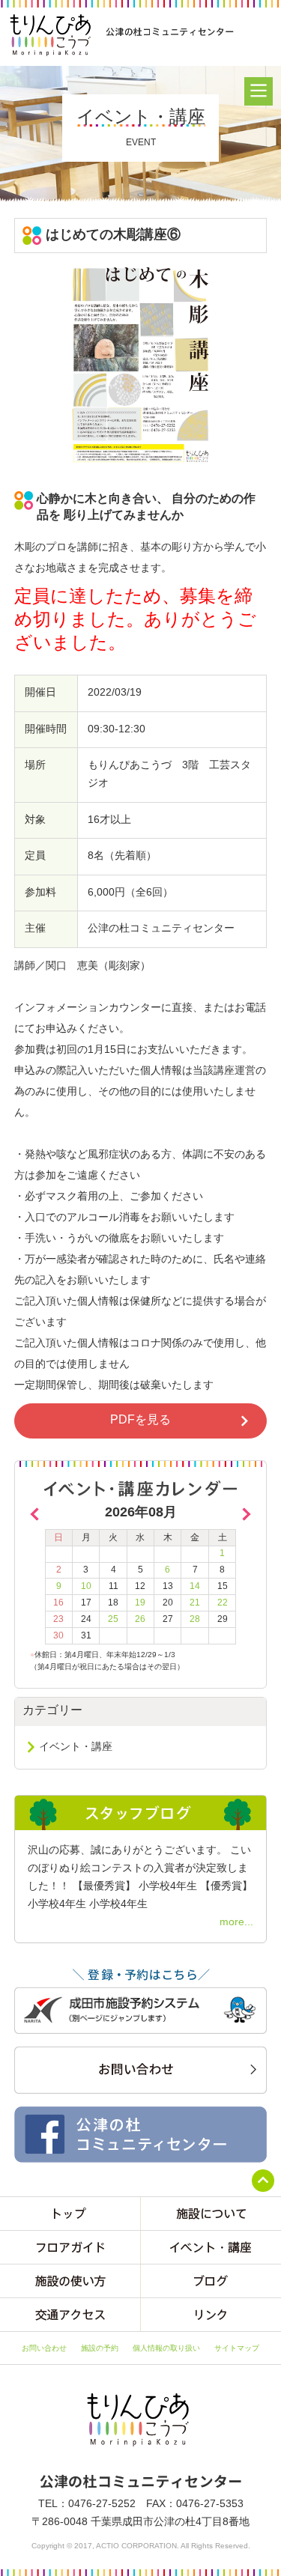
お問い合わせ (44, 2348)
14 (195, 1586)
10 (86, 1586)
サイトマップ (237, 2348)
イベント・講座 (76, 1746)
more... (236, 1922)
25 (113, 1619)
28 (195, 1619)
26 (140, 1619)
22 (223, 1603)
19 (140, 1603)
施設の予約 (100, 2348)
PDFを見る (140, 1419)
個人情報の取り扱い (166, 2348)
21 (195, 1603)
